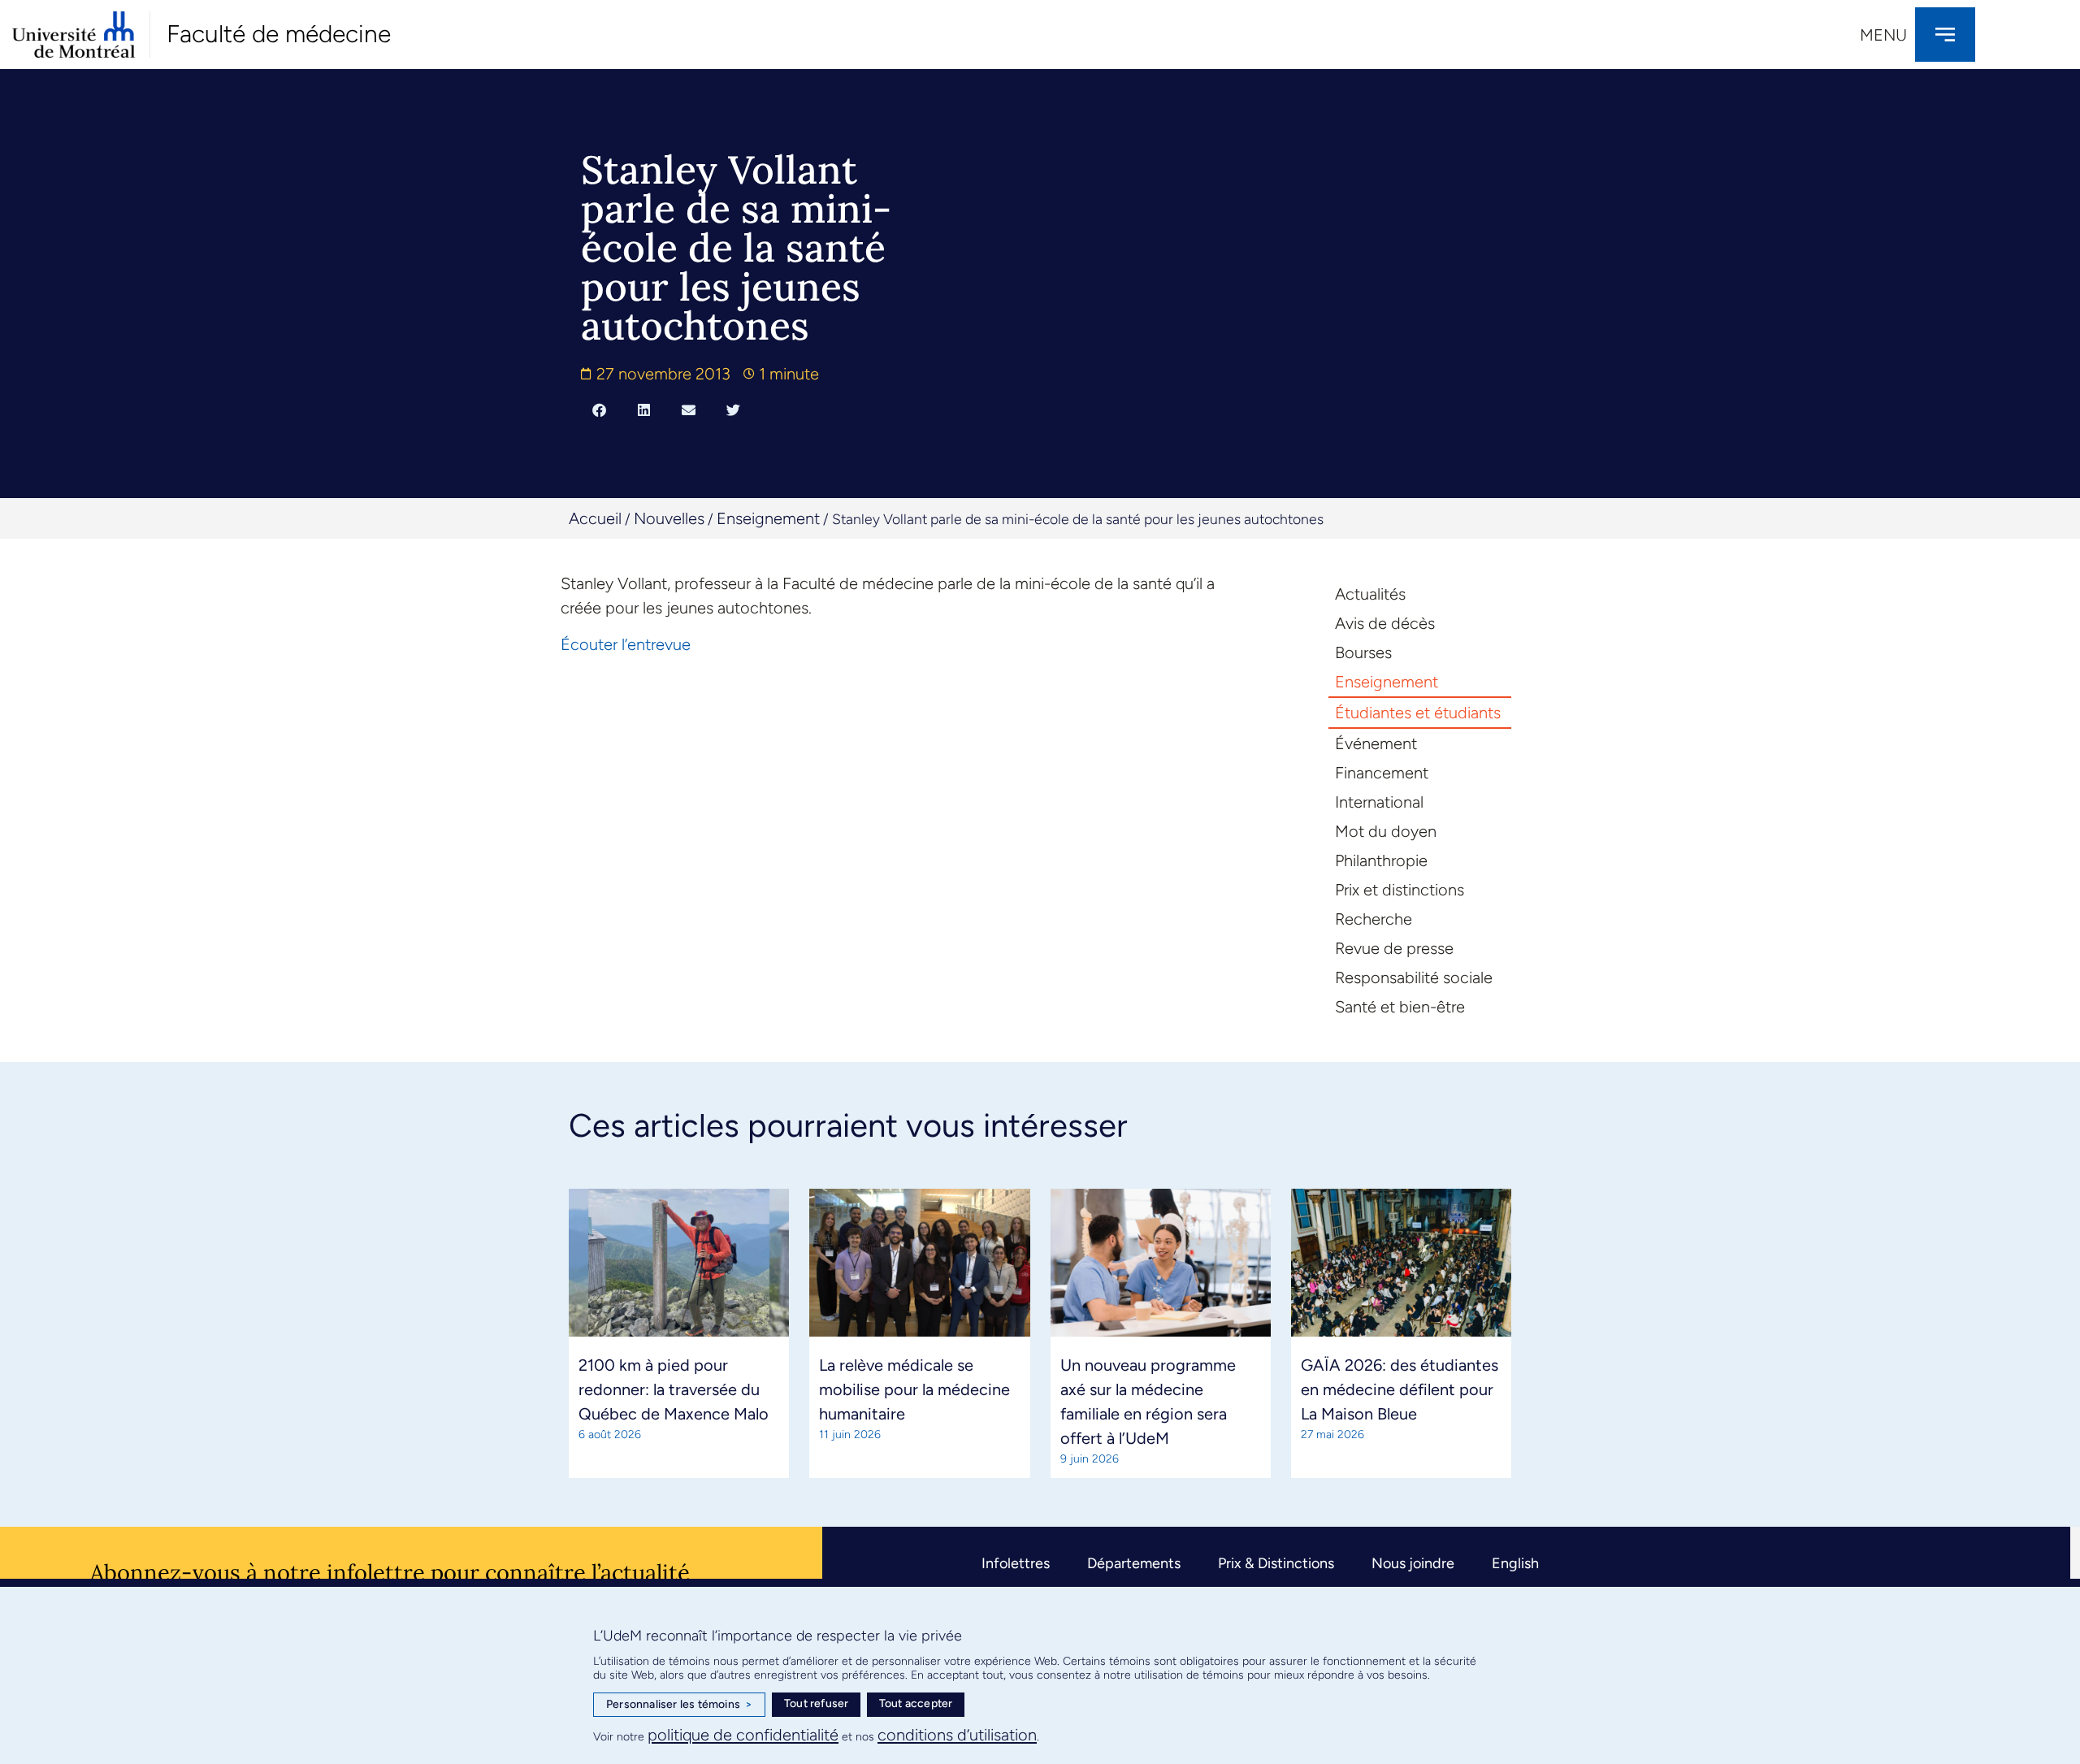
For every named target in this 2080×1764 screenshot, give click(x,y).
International (1379, 802)
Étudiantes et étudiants (1418, 713)
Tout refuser (816, 1703)
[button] (599, 410)
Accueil (595, 518)
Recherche (1374, 919)
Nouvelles (669, 518)
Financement (1382, 773)
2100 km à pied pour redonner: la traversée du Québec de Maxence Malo (674, 1389)
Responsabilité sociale (1414, 977)
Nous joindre (1413, 1563)
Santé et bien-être (1400, 1007)
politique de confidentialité (743, 1735)
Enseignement (768, 518)
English (1515, 1563)
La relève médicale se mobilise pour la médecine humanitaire (914, 1389)
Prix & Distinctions (1276, 1563)
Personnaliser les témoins (679, 1704)
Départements (1134, 1563)
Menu (1883, 35)
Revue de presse (1394, 948)
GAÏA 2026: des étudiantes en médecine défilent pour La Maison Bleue (1400, 1389)
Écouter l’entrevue (626, 644)
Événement (1376, 743)
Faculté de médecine (279, 34)
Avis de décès (1385, 623)
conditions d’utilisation (957, 1735)
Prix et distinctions (1400, 890)
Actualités (1370, 594)
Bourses (1363, 652)
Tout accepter (916, 1703)
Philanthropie (1381, 860)
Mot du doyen (1386, 831)
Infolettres (1016, 1563)
